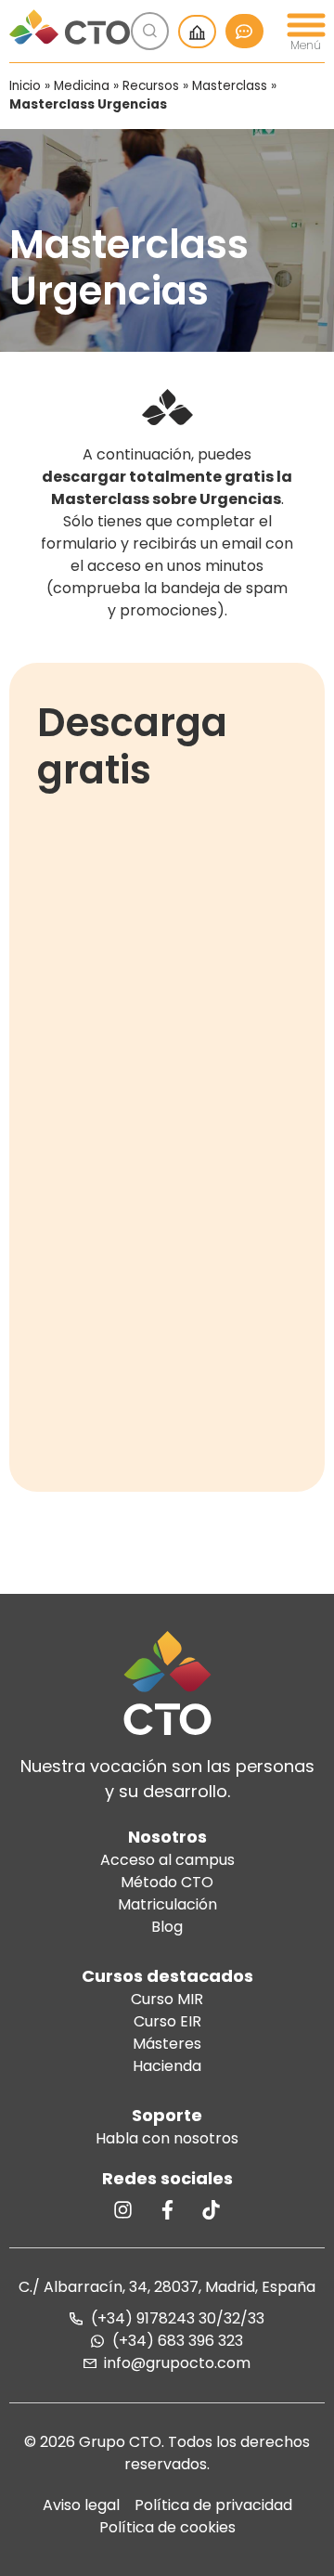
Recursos (151, 86)
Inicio (25, 86)
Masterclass (230, 86)
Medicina (82, 86)
